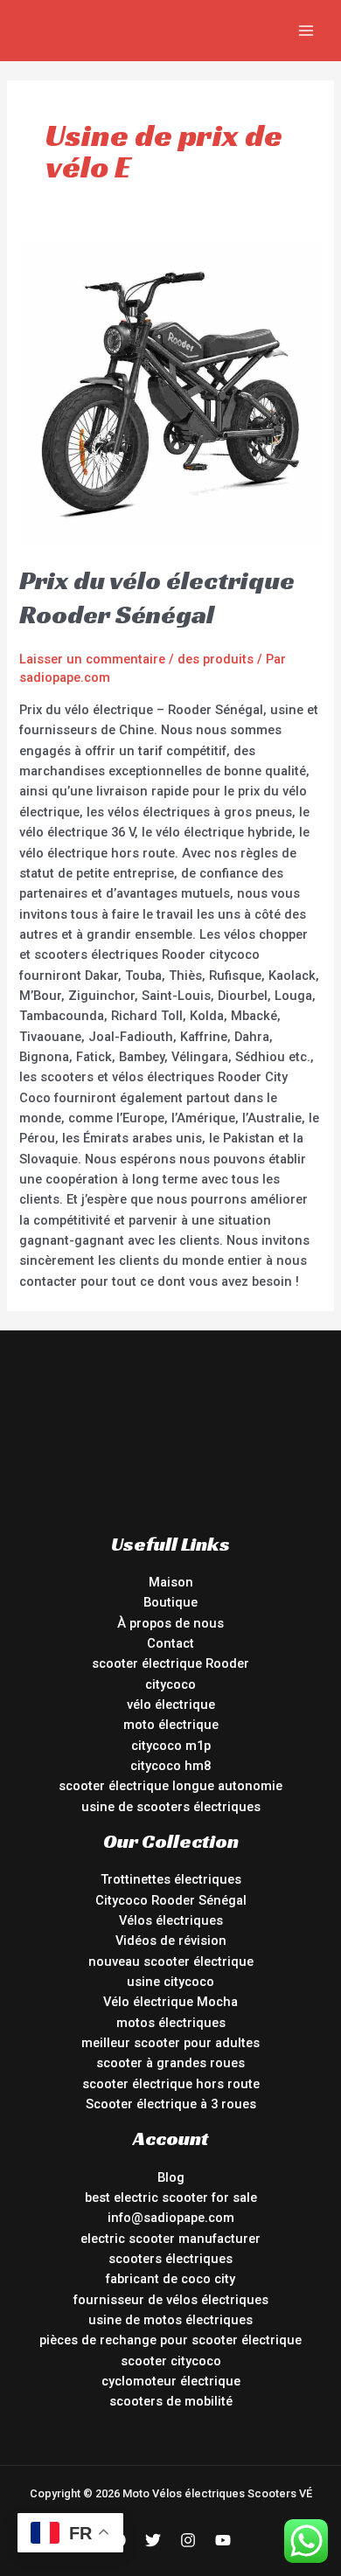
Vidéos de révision (171, 1941)
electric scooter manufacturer (170, 2239)
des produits (216, 659)
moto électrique (171, 1725)
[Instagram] (188, 2540)
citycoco (170, 1684)
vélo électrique (171, 1705)
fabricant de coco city (170, 2279)
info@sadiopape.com (171, 2218)
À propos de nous (170, 1623)
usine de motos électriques (170, 2320)
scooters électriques (170, 2259)
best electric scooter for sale (171, 2198)
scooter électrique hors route (171, 2084)
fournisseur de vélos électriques (171, 2300)
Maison (171, 1582)
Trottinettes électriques (171, 1879)
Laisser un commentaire (92, 659)
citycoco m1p (171, 1746)
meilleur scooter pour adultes (170, 2043)
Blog (171, 2177)
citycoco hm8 (170, 1766)
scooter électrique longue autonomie (170, 1786)
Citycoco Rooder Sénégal (171, 1900)
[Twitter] (153, 2540)
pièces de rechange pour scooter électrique (170, 2340)
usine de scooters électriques (171, 1807)
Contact (170, 1643)
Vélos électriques (171, 1920)
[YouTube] (223, 2540)
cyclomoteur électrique (171, 2381)
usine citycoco (170, 1982)
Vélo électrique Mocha (170, 2002)
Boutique (170, 1602)
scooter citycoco (171, 2361)
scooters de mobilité (171, 2401)
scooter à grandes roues (170, 2063)
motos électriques (171, 2023)
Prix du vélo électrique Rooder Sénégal (157, 597)
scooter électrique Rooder (170, 1663)
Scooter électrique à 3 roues (171, 2104)
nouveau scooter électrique (171, 1962)
